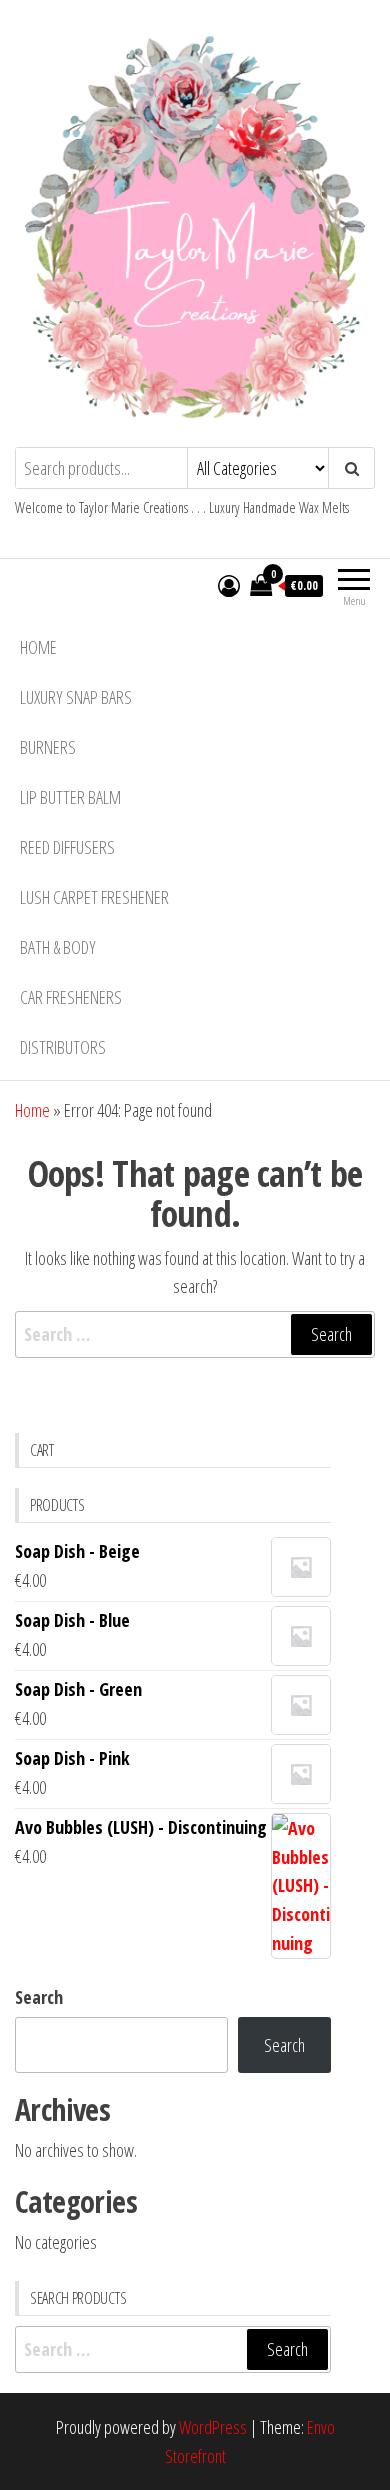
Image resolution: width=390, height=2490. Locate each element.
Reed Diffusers (67, 847)
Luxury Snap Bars (76, 697)
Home (38, 647)
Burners (48, 747)
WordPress (213, 2427)
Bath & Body (58, 947)
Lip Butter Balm (70, 797)
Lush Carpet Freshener (94, 897)
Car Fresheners (71, 997)
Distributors (63, 1047)
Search (39, 1997)
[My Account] (229, 585)
